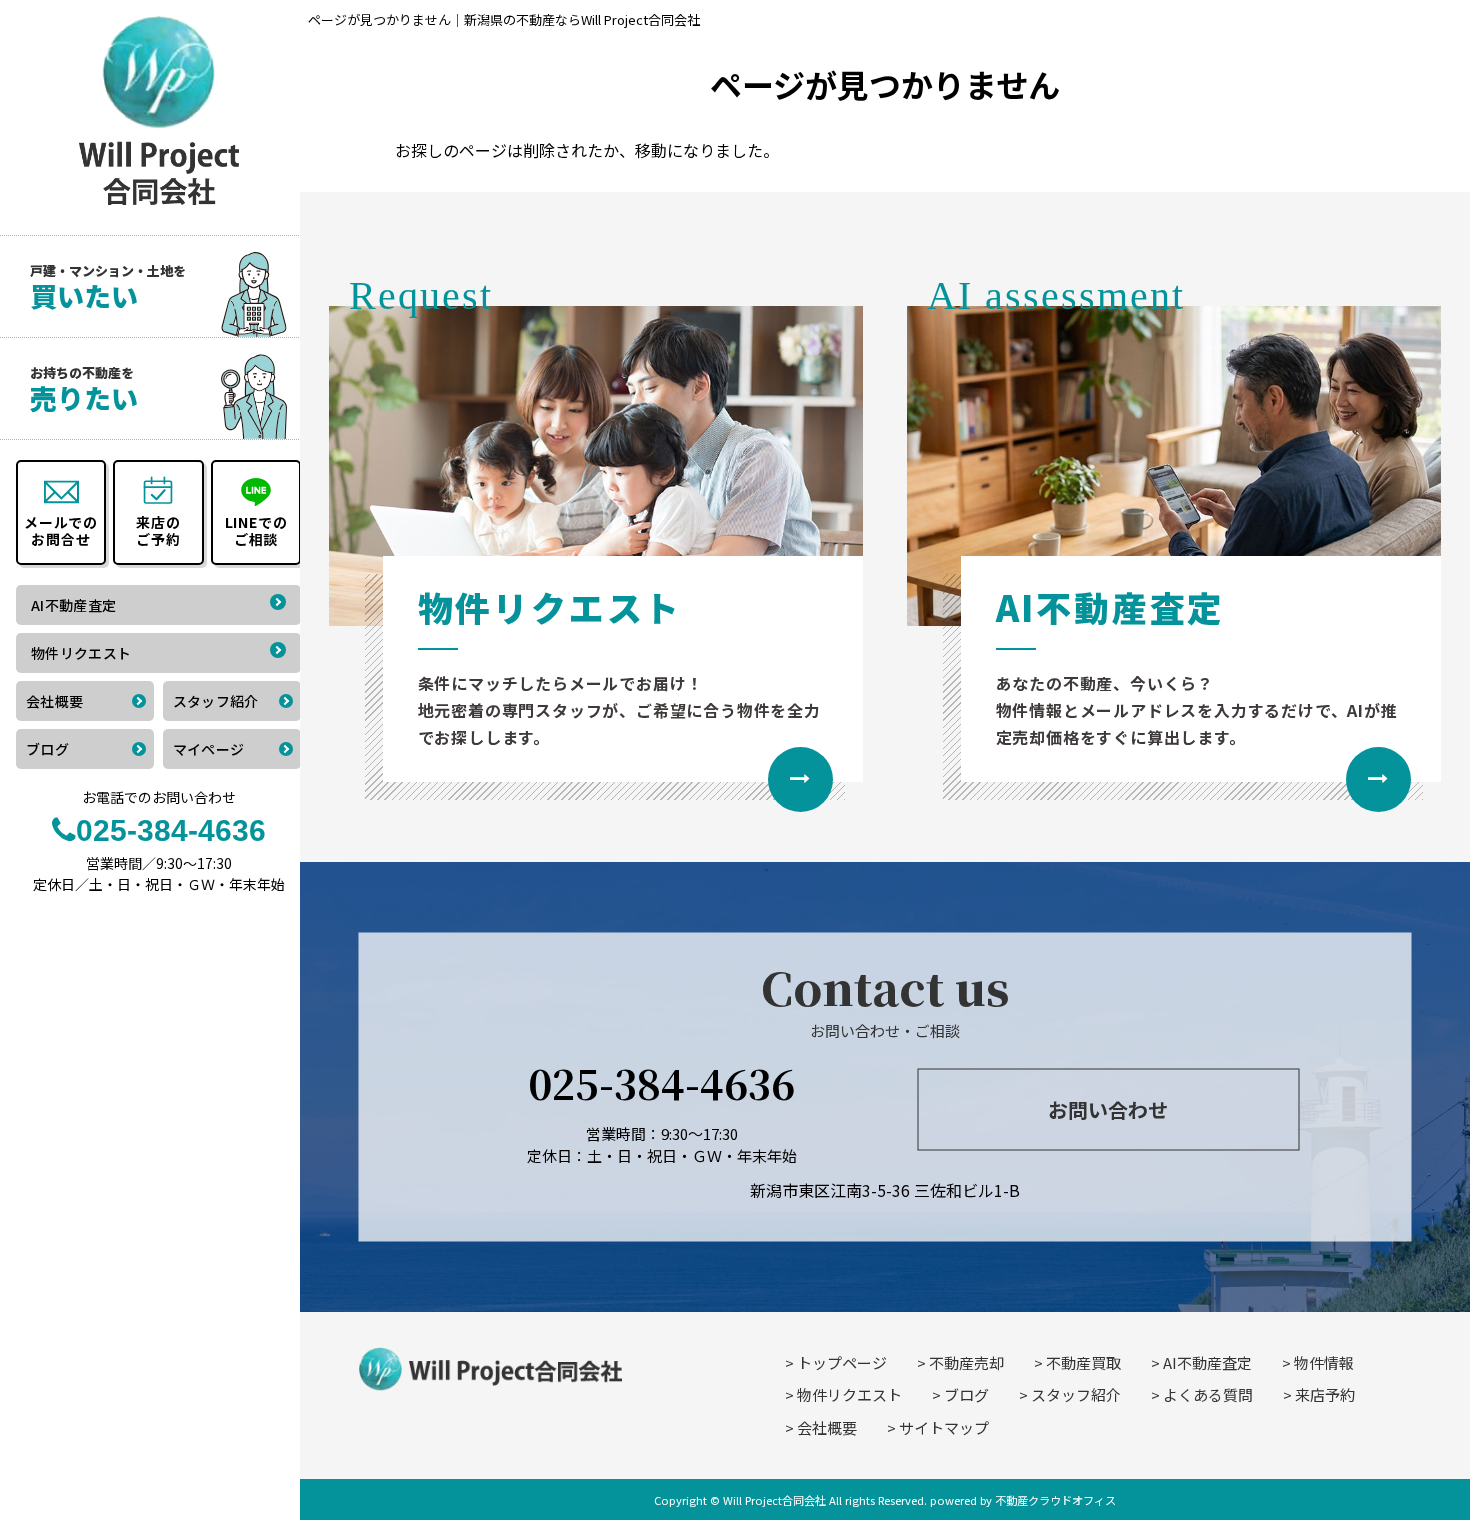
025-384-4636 (661, 1081)
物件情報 (1324, 1362)
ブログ (966, 1394)
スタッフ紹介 (1076, 1394)
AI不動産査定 (1207, 1362)
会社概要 (827, 1427)
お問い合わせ (1108, 1109)
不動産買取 (1083, 1362)
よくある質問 (1208, 1394)
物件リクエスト (849, 1394)
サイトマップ (944, 1427)
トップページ (842, 1362)
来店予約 (1325, 1394)
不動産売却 (966, 1362)
